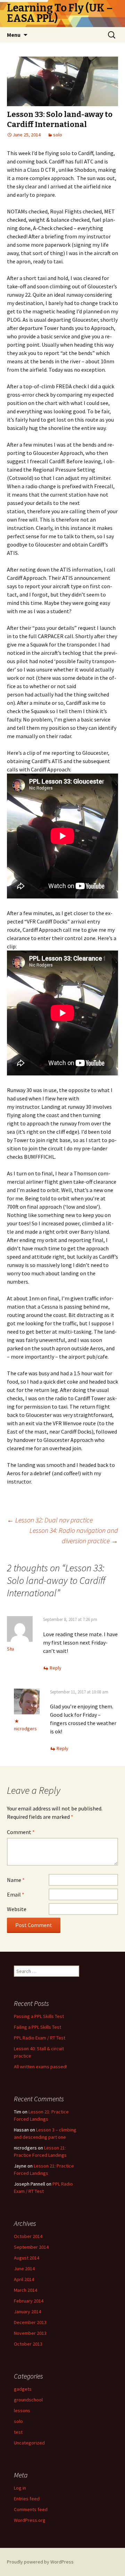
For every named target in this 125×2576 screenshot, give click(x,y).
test (18, 2432)
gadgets (23, 2389)
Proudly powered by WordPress (40, 2562)
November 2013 (30, 2333)
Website (17, 1909)
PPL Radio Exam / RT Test (40, 2038)
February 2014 (29, 2301)
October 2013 (28, 2344)
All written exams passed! (40, 2067)
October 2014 (28, 2236)
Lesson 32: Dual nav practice (50, 1520)
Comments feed (31, 2509)
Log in (20, 2488)
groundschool (28, 2400)
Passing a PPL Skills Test (39, 2016)
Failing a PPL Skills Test (37, 2027)
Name (16, 1880)
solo (58, 135)
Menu (14, 35)
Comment (21, 1832)
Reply (56, 1668)
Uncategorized (29, 2443)
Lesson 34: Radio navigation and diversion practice (74, 1535)
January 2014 (27, 2312)
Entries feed (27, 2499)
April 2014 (24, 2279)
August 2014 (27, 2258)
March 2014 (26, 2290)
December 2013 (30, 2322)
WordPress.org (30, 2520)
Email (16, 1894)
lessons (22, 2410)
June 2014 (24, 2269)
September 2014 (31, 2247)
